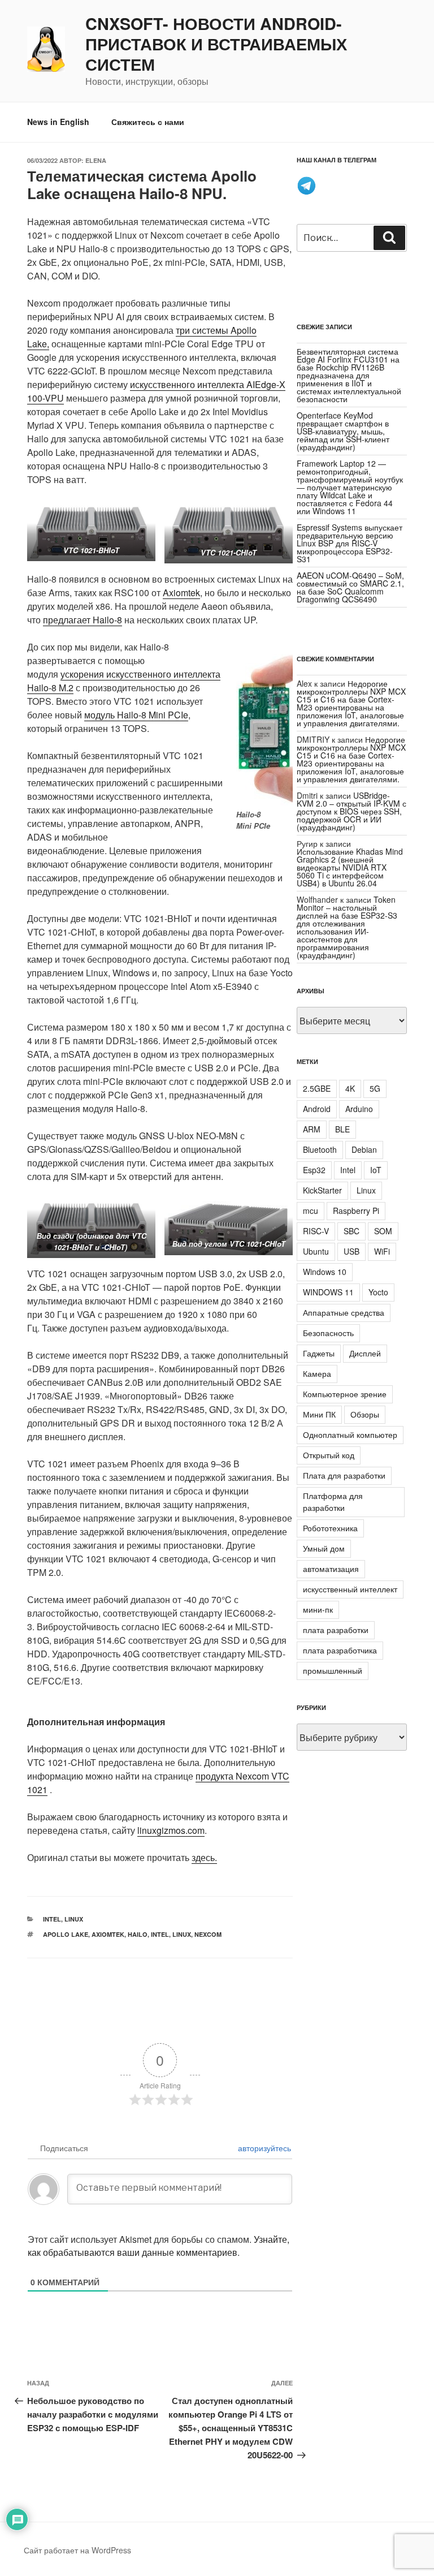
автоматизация (331, 1569)
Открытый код (329, 1455)
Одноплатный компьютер (350, 1435)
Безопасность (328, 1333)
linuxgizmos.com (171, 1830)
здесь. (204, 1857)
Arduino (359, 1109)
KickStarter (322, 1190)
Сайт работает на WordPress (77, 2550)
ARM (312, 1129)
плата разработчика (340, 1650)
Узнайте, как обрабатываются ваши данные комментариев (159, 2246)
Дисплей (365, 1353)
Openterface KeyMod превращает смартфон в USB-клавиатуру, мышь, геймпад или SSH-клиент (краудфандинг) (343, 431)
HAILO (138, 1934)
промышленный (333, 1670)
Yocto (378, 1292)
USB (351, 1251)
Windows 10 (325, 1272)
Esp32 (314, 1170)
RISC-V (316, 1231)
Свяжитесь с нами (148, 122)
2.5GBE (317, 1088)
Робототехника (330, 1528)
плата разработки (336, 1630)
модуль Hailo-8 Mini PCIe (136, 715)
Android (317, 1109)
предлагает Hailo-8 (83, 620)
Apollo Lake (66, 1934)
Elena (96, 160)
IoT (376, 1170)
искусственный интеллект (350, 1589)
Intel (52, 1919)
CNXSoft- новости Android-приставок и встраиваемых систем (216, 44)
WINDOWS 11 (328, 1292)
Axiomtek (181, 593)
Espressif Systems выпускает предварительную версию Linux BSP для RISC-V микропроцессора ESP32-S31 (350, 543)
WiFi (382, 1251)
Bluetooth (320, 1149)
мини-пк (318, 1609)
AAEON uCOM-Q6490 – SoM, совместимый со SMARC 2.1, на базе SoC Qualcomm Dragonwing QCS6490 (350, 587)
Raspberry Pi (356, 1211)
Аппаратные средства (344, 1312)
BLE (342, 1129)
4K (350, 1088)
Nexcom (208, 1934)
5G (375, 1088)
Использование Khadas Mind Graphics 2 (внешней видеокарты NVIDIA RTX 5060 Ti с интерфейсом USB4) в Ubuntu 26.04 (350, 867)
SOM (383, 1231)
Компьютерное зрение (345, 1394)
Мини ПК (319, 1414)
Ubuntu (316, 1251)
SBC (351, 1231)
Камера (317, 1373)
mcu (311, 1211)
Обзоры (365, 1414)
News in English (58, 122)
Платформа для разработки (333, 1502)
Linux (74, 1919)
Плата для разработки (344, 1475)
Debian (364, 1149)
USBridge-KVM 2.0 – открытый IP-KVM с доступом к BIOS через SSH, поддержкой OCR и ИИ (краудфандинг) (351, 811)
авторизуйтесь (263, 2148)
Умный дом (324, 1548)
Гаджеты (319, 1353)
